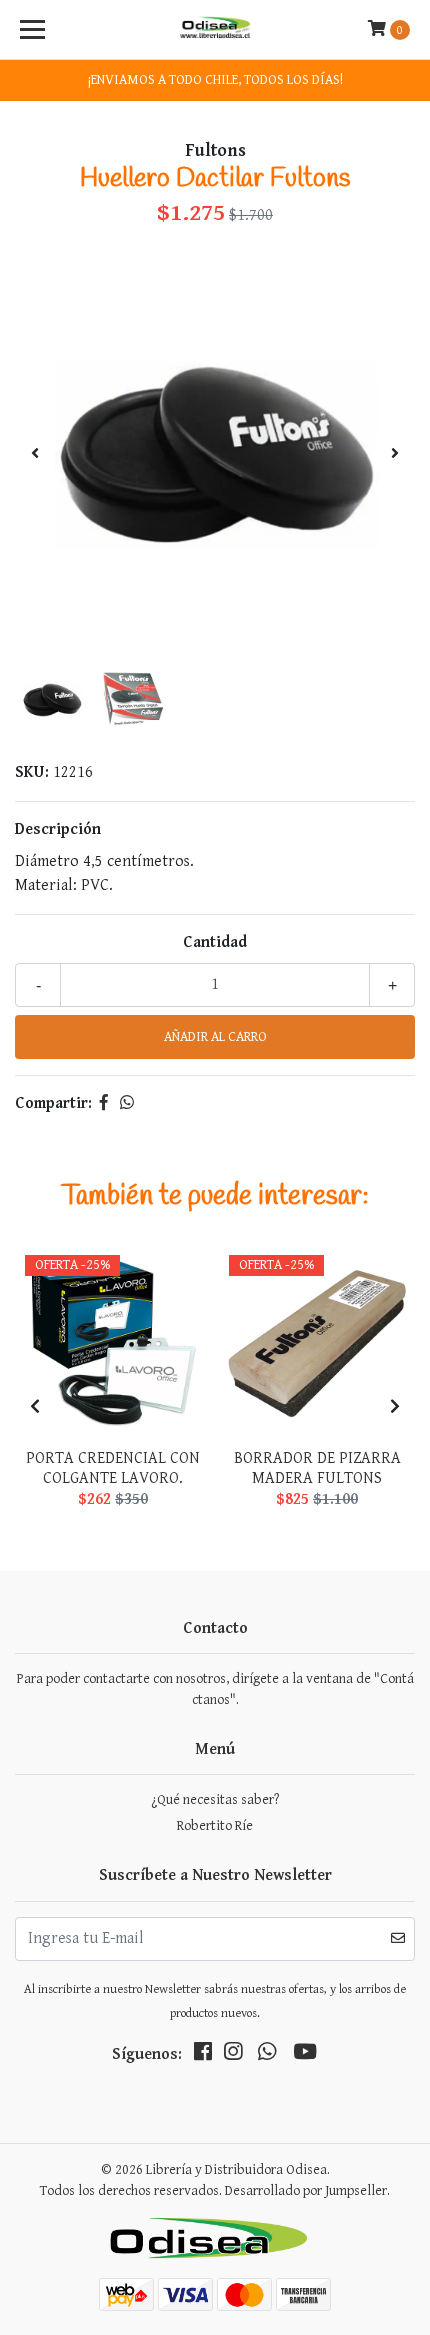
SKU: (32, 772)
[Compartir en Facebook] (104, 1103)
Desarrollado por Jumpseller (306, 2191)
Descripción (58, 829)
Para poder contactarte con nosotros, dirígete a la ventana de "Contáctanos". (215, 1689)
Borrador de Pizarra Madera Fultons (317, 1468)
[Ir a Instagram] (233, 2056)
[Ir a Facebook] (203, 2056)
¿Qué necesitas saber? (215, 1800)
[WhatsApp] (267, 2056)
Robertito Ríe (215, 1826)
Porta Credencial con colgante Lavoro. (113, 1468)
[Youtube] (305, 2056)
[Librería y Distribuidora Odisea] (215, 30)
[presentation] (35, 455)
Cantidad (215, 942)
